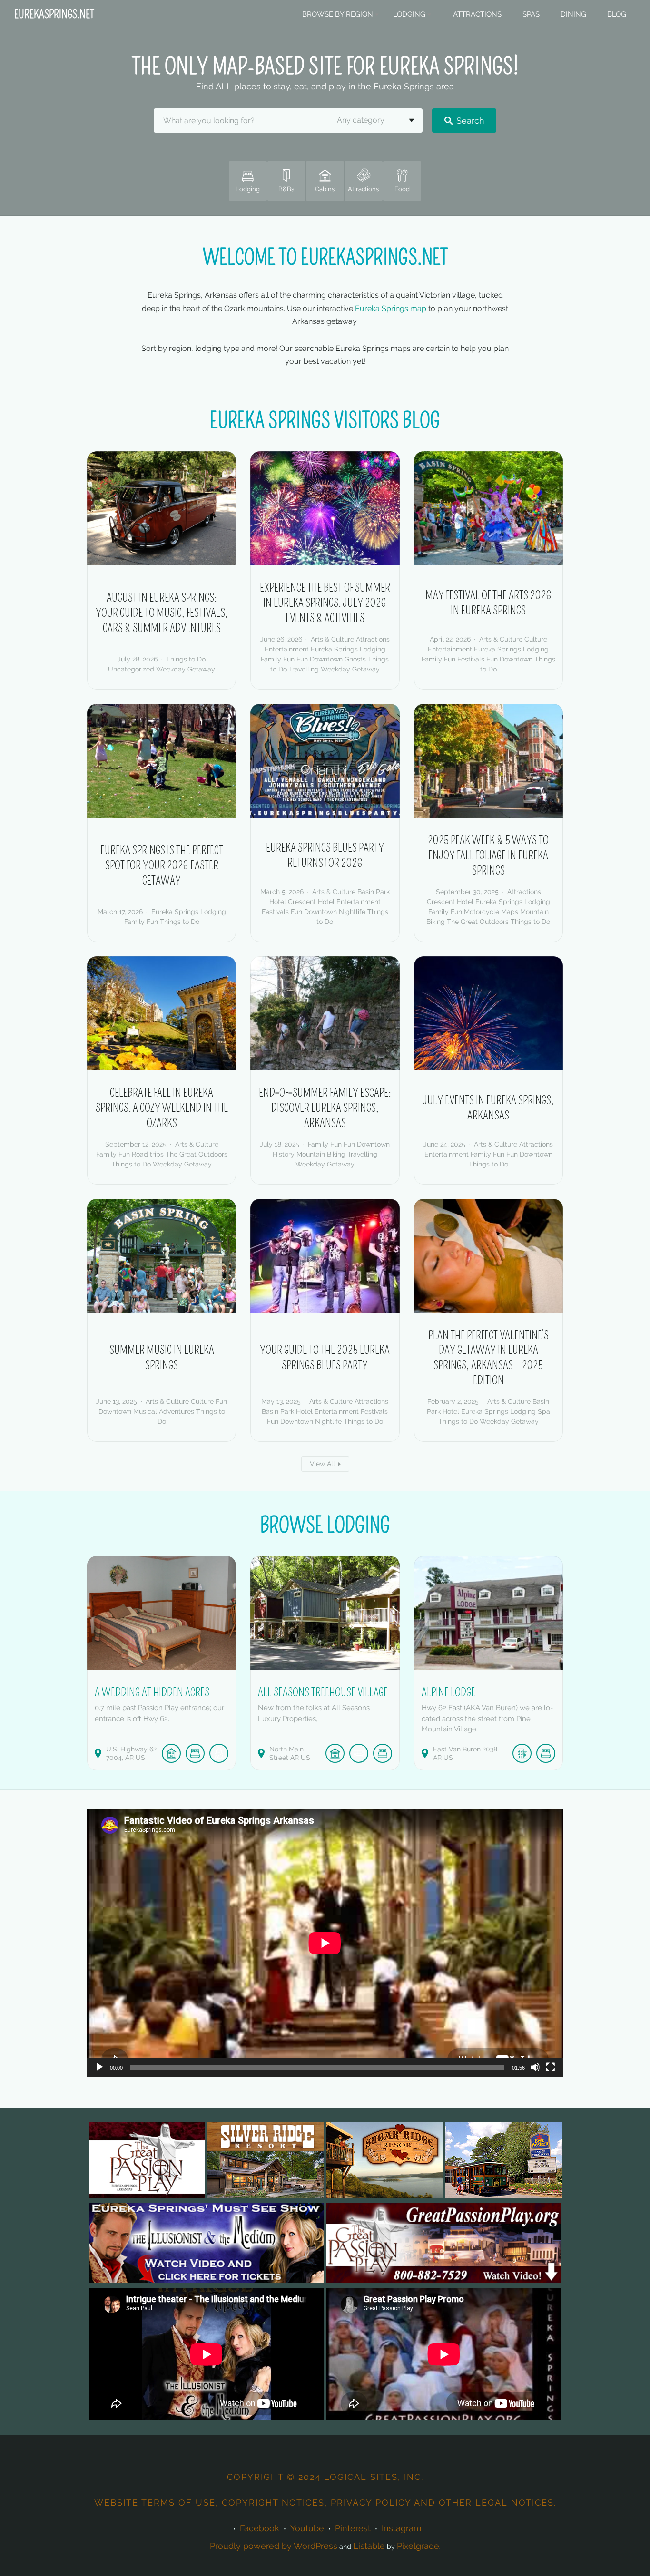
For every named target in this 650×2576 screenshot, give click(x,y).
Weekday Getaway (186, 669)
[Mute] (535, 2067)
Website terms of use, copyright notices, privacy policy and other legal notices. (325, 2503)
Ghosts (355, 659)
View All (322, 1464)
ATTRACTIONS (477, 14)
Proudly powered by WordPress (274, 2546)
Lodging (409, 14)
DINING (573, 14)
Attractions (373, 639)
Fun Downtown (320, 659)
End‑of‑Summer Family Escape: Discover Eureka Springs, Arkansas (325, 1108)
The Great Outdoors (478, 922)
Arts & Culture (332, 639)
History (284, 1154)
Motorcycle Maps (491, 912)
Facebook (260, 2528)
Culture (536, 639)
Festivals (471, 659)
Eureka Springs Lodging (348, 649)
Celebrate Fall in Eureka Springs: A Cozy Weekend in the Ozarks (162, 1108)
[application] (325, 1943)
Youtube (307, 2528)
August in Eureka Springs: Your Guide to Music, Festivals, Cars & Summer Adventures (162, 613)
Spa (544, 1411)
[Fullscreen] (551, 2067)
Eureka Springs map (391, 308)
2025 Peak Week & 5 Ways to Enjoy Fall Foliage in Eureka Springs (488, 855)
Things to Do (186, 659)
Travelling (304, 669)
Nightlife (352, 912)
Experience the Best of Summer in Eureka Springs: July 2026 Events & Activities (325, 603)
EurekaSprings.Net (54, 14)
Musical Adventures (164, 1411)
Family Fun (278, 659)
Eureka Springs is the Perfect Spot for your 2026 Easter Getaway (162, 865)
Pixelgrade (418, 2546)
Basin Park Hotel (287, 1411)
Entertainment (287, 649)
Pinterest (353, 2528)
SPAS (531, 14)
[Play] (99, 2067)
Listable (369, 2546)
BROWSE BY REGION (338, 14)
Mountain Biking (321, 1154)
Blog (617, 14)
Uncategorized (131, 669)
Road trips (148, 1154)
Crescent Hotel (311, 902)
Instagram (402, 2528)
